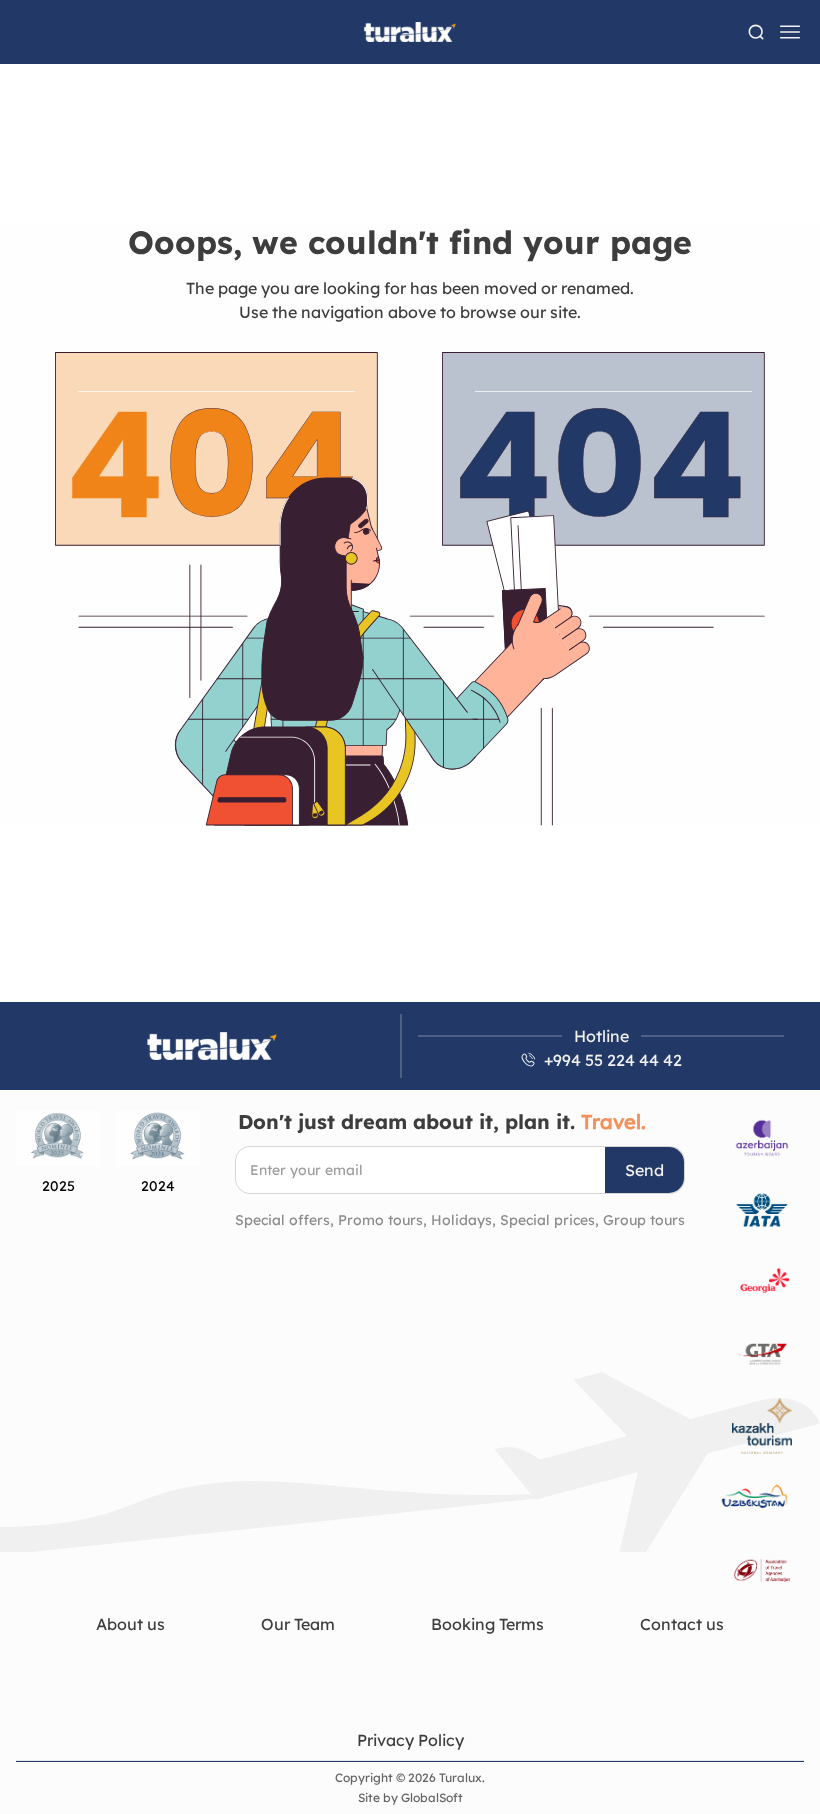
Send (644, 1170)
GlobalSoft (432, 1797)
